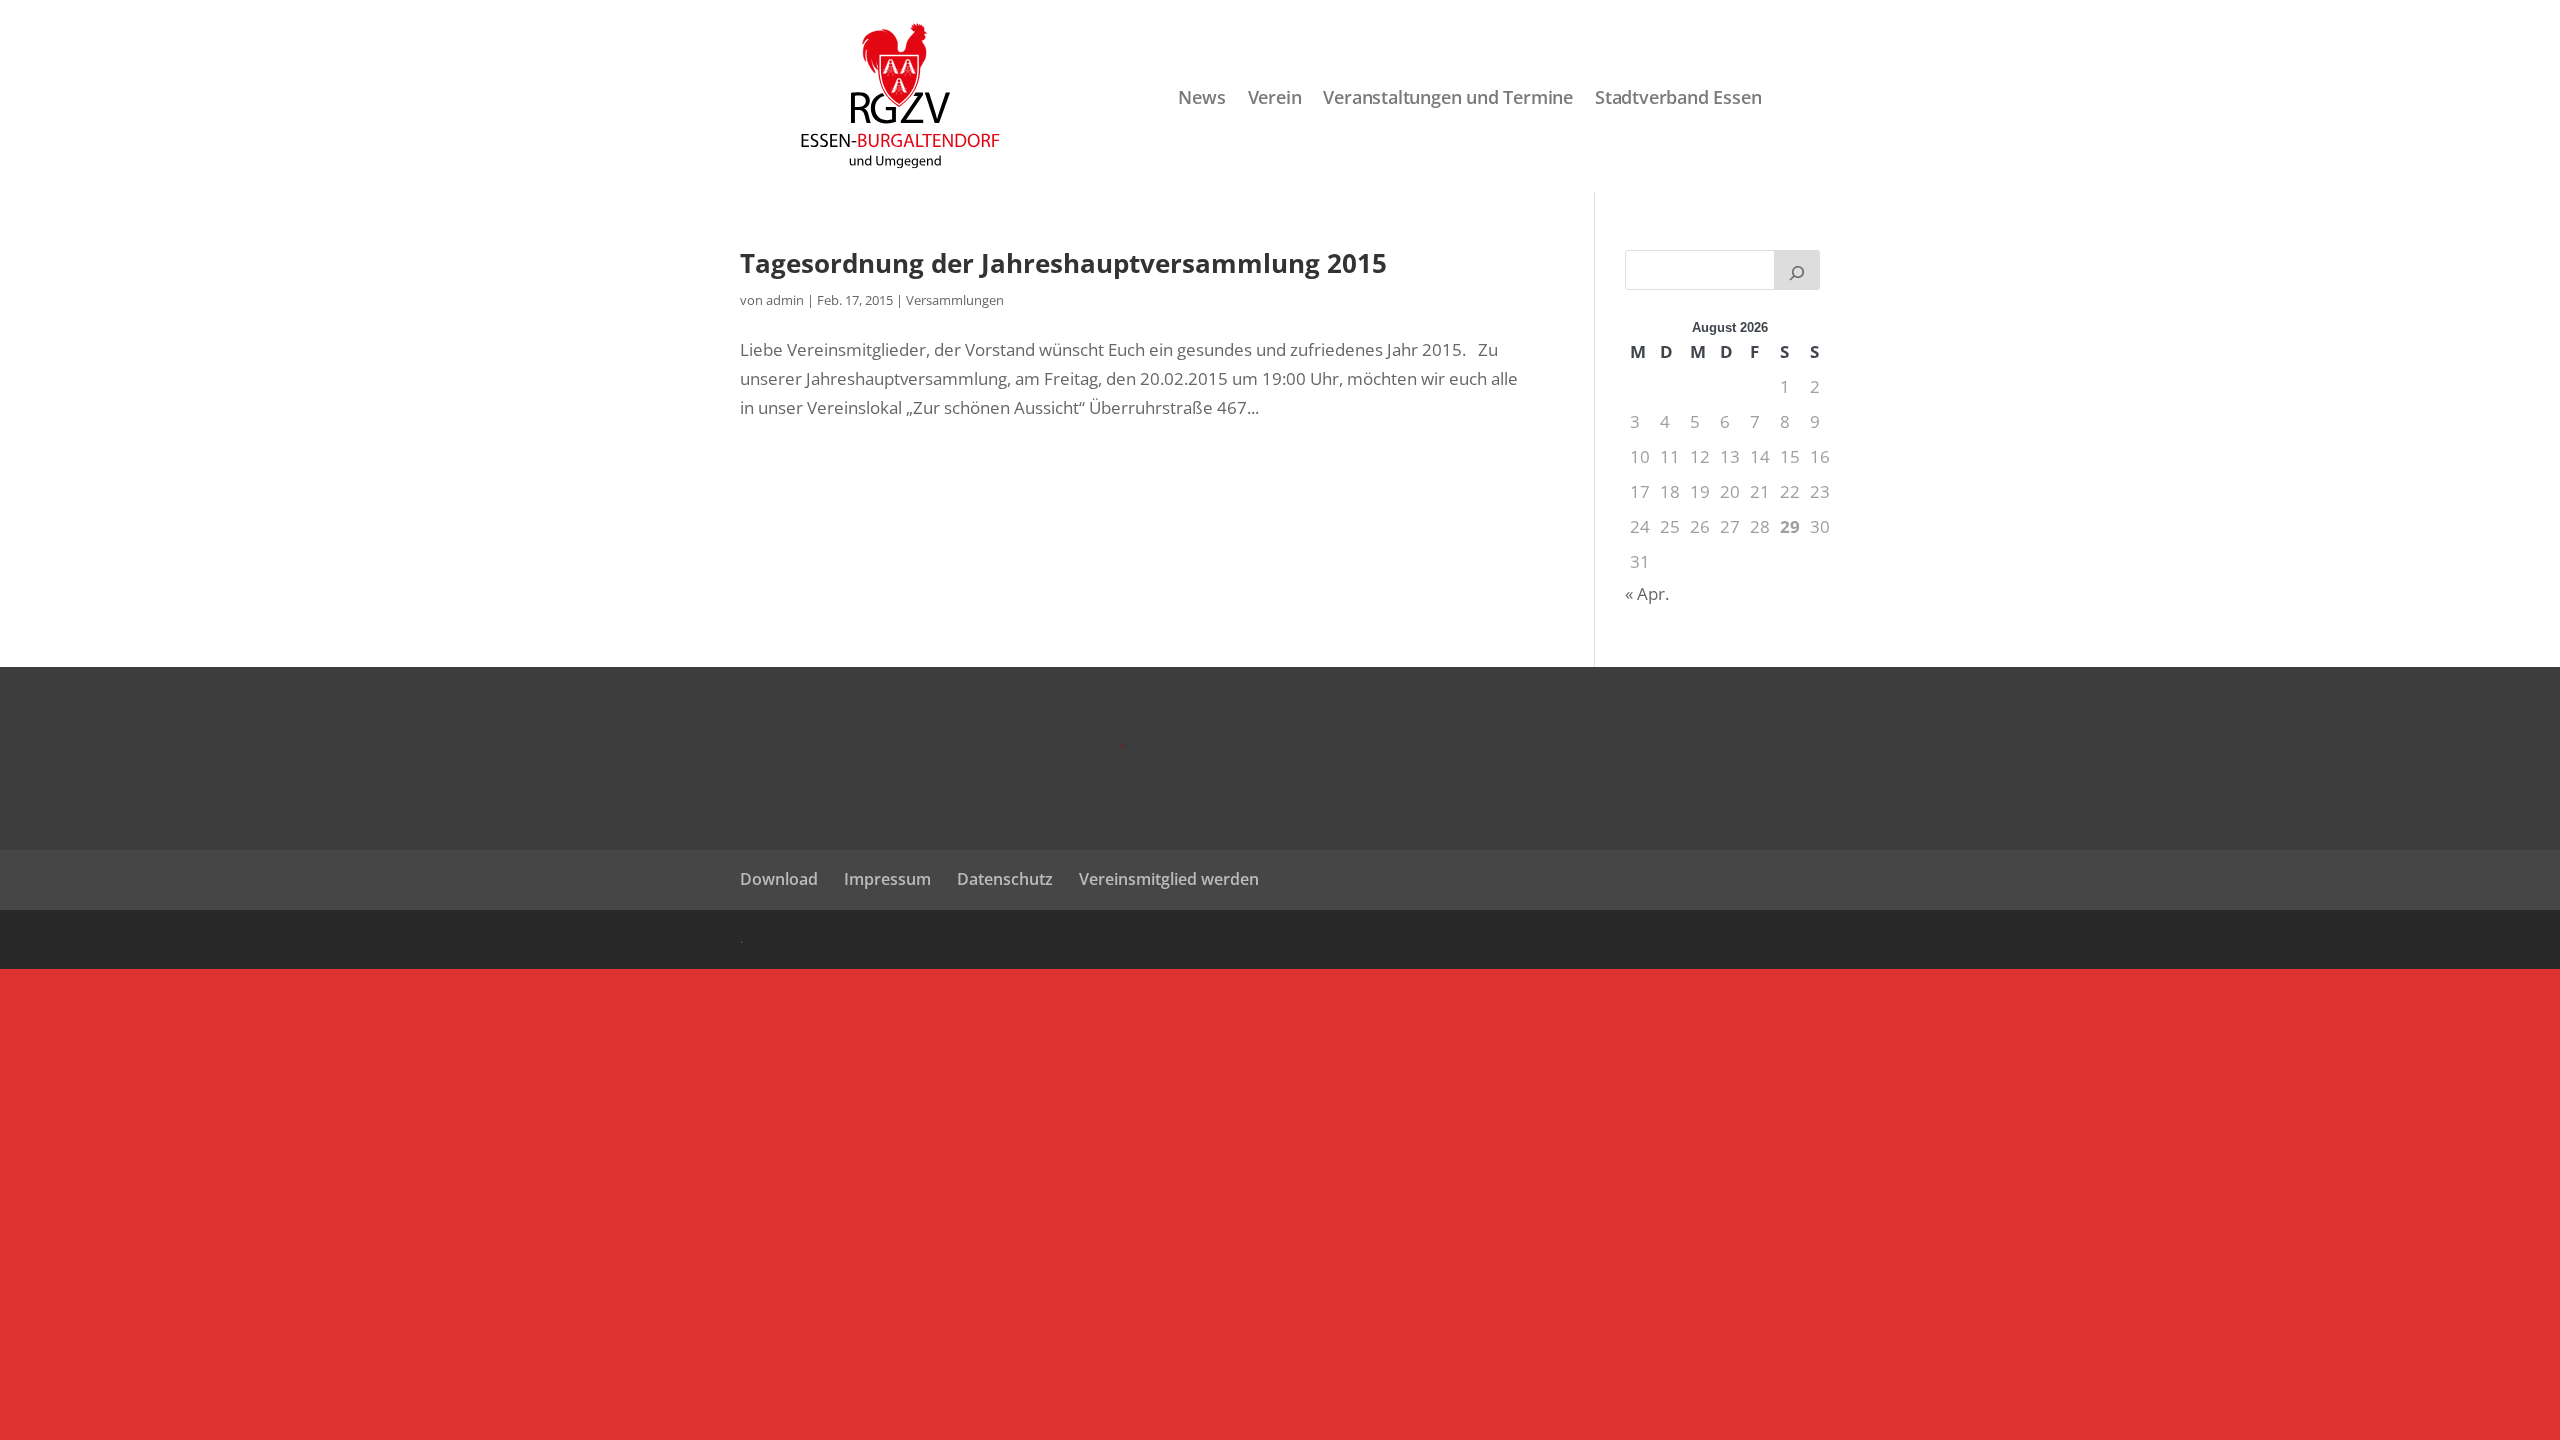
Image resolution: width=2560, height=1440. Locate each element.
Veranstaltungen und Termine (1448, 98)
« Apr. (1647, 593)
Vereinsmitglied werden (1169, 879)
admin (785, 300)
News (1201, 98)
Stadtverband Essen (1678, 98)
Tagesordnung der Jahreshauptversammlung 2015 (1063, 263)
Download (779, 879)
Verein (1275, 98)
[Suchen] (1797, 270)
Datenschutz (1005, 879)
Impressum (887, 879)
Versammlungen (955, 300)
